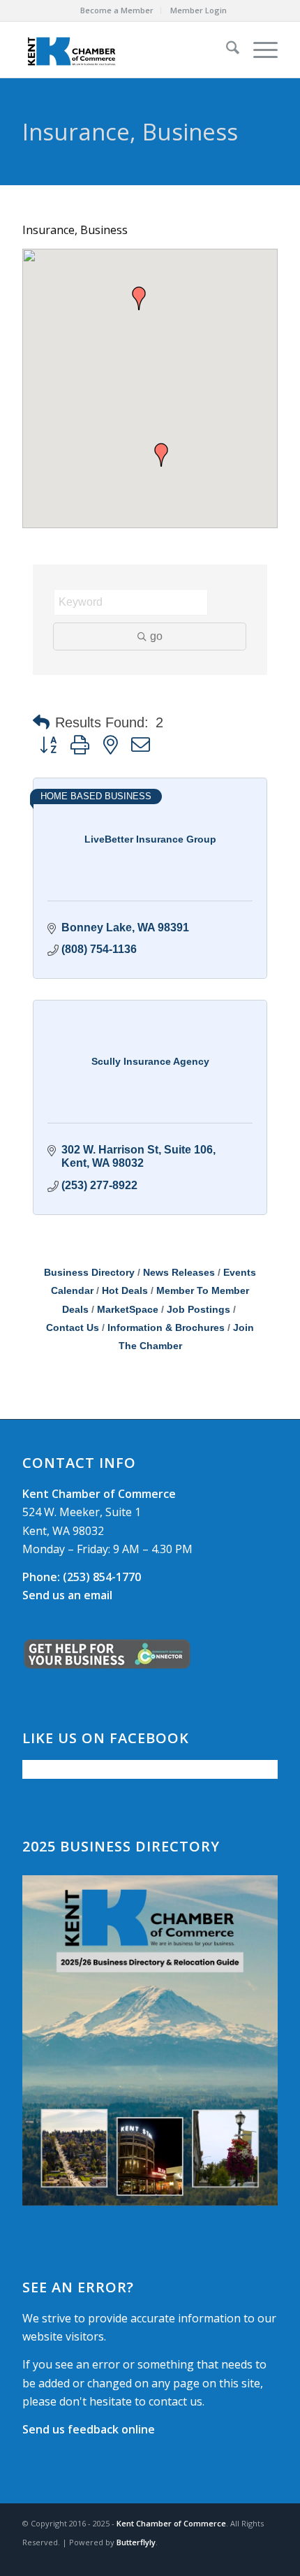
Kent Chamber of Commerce (171, 2523)
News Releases (179, 1273)
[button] (139, 298)
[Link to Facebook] (225, 2559)
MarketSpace (128, 1310)
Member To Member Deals (156, 1300)
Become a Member (117, 10)
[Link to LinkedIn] (267, 2559)
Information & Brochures (166, 1328)
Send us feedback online (89, 2429)
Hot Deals (125, 1291)
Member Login (198, 10)
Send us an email (67, 1595)
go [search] (156, 636)
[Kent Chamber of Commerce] (124, 50)
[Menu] (258, 50)
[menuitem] (117, 10)
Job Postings (198, 1310)
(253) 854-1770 (82, 1577)
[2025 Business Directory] (150, 2040)
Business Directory (89, 1273)
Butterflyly (136, 2542)
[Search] (226, 50)
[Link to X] (246, 2559)
